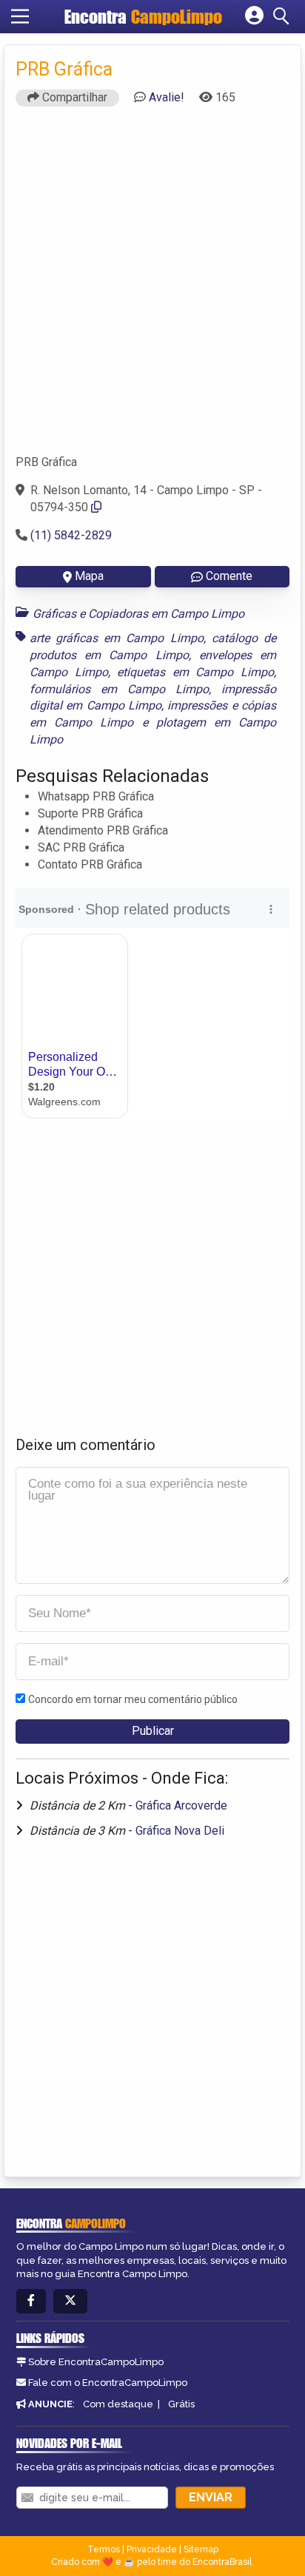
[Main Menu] (20, 16)
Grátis (181, 2404)
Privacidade (152, 2549)
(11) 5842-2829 (71, 535)
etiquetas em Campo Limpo (195, 672)
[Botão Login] (254, 16)
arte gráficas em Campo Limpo (117, 638)
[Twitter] (70, 2301)
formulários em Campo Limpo (119, 689)
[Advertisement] (152, 287)
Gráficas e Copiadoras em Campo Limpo (138, 614)
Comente (229, 576)
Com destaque (118, 2404)
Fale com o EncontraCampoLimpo (108, 2383)
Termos (104, 2549)
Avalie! (167, 97)
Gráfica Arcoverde (181, 1805)
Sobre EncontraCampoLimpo (96, 2362)
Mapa (89, 576)
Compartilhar (73, 97)
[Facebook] (31, 2301)
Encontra (143, 17)
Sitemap (201, 2549)
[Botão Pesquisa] (284, 16)
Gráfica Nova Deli (180, 1831)
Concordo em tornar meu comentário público (133, 1699)
